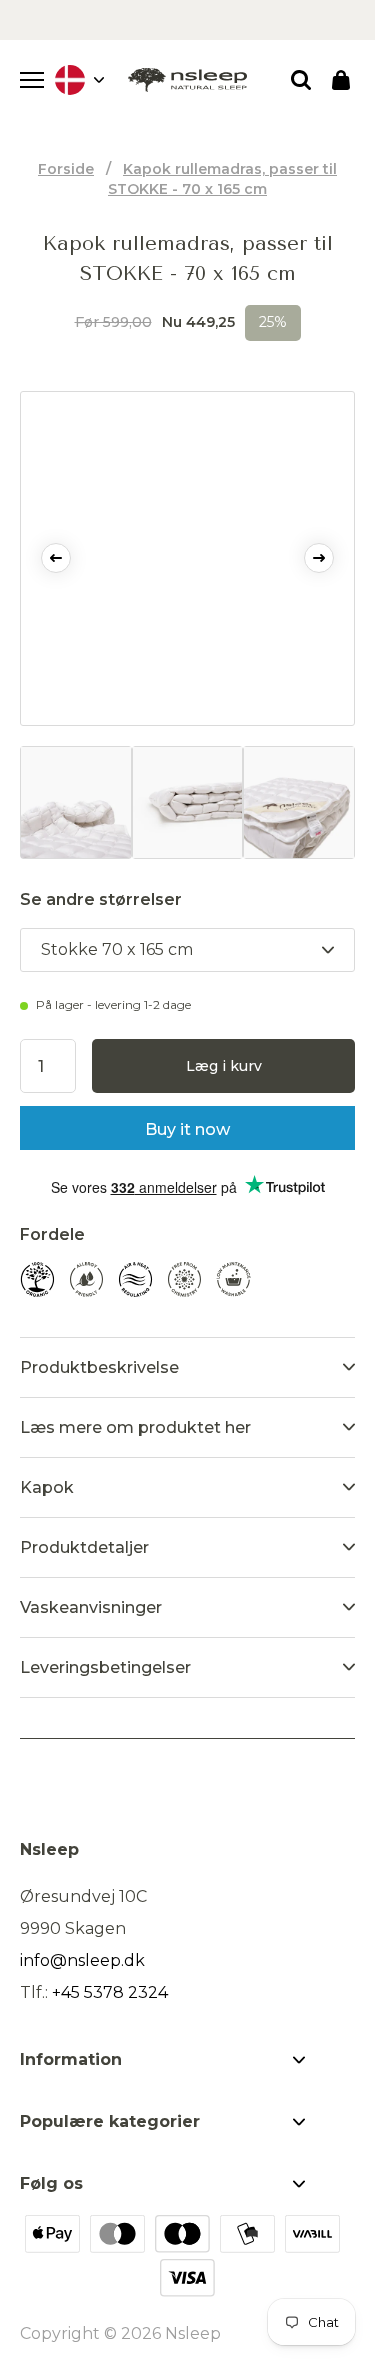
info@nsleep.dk (82, 1960)
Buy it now (187, 1129)
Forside (66, 169)
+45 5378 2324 (110, 1992)
